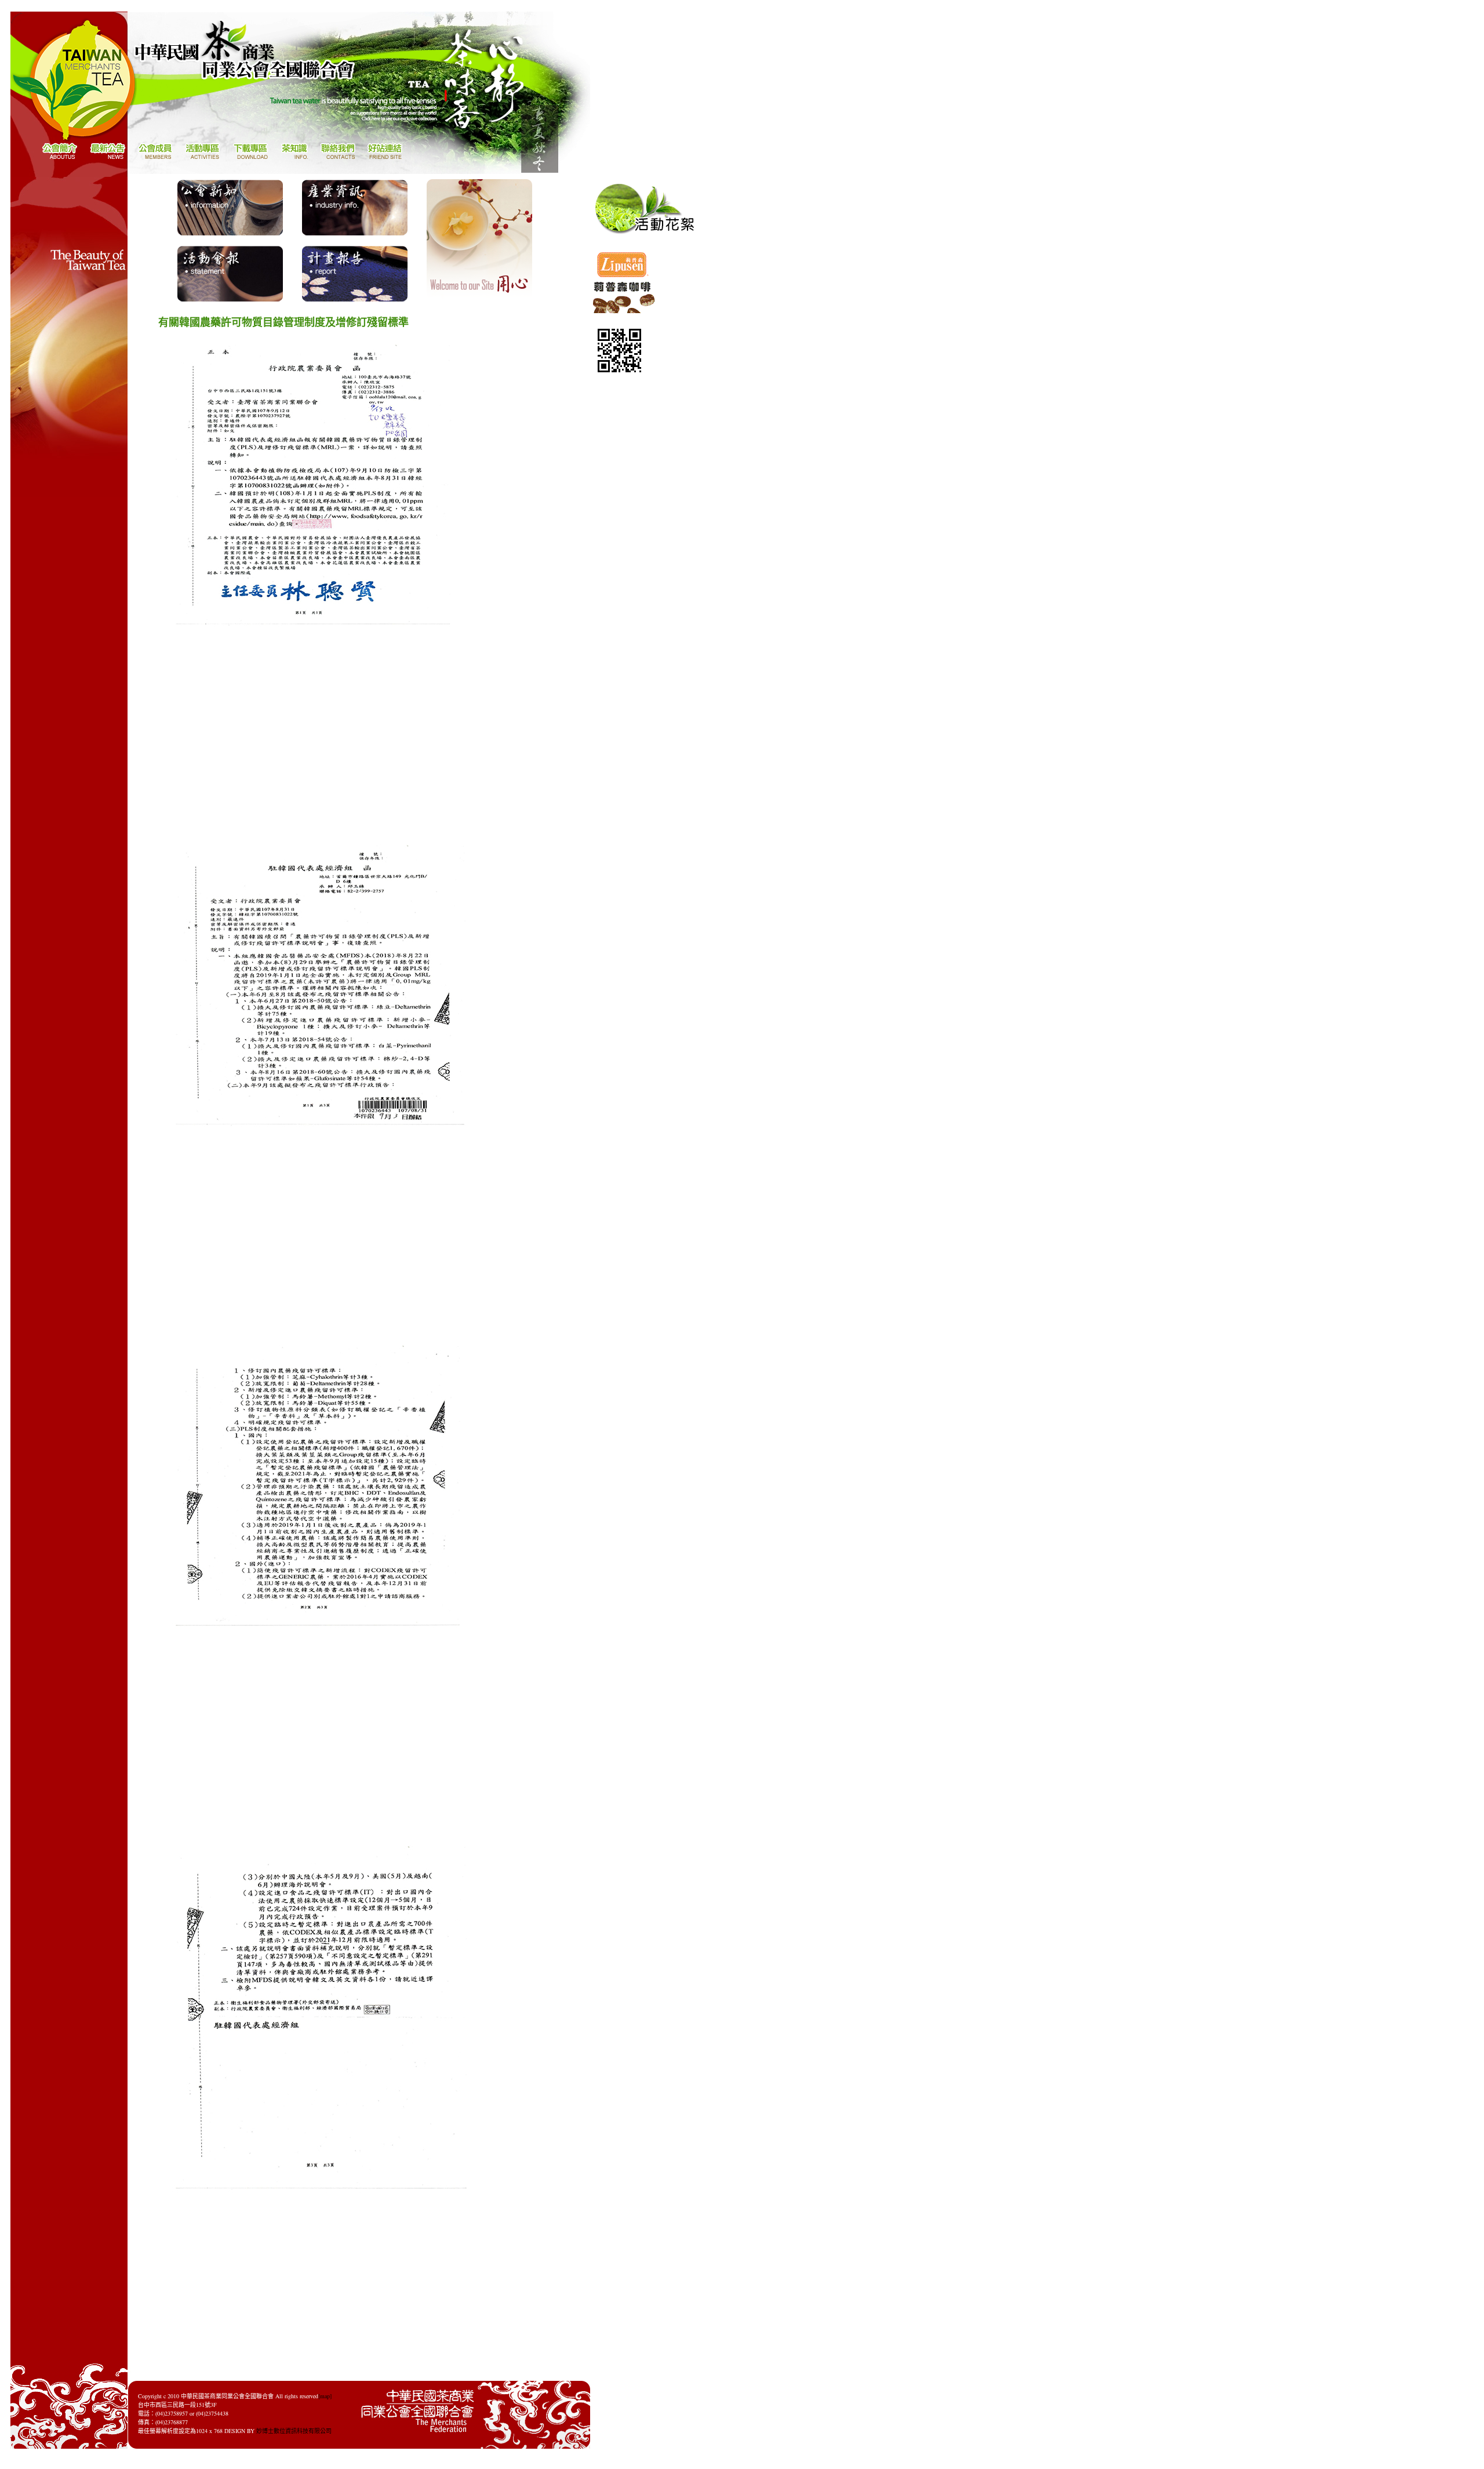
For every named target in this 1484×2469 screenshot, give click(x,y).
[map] (325, 2396)
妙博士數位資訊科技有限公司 (294, 2431)
